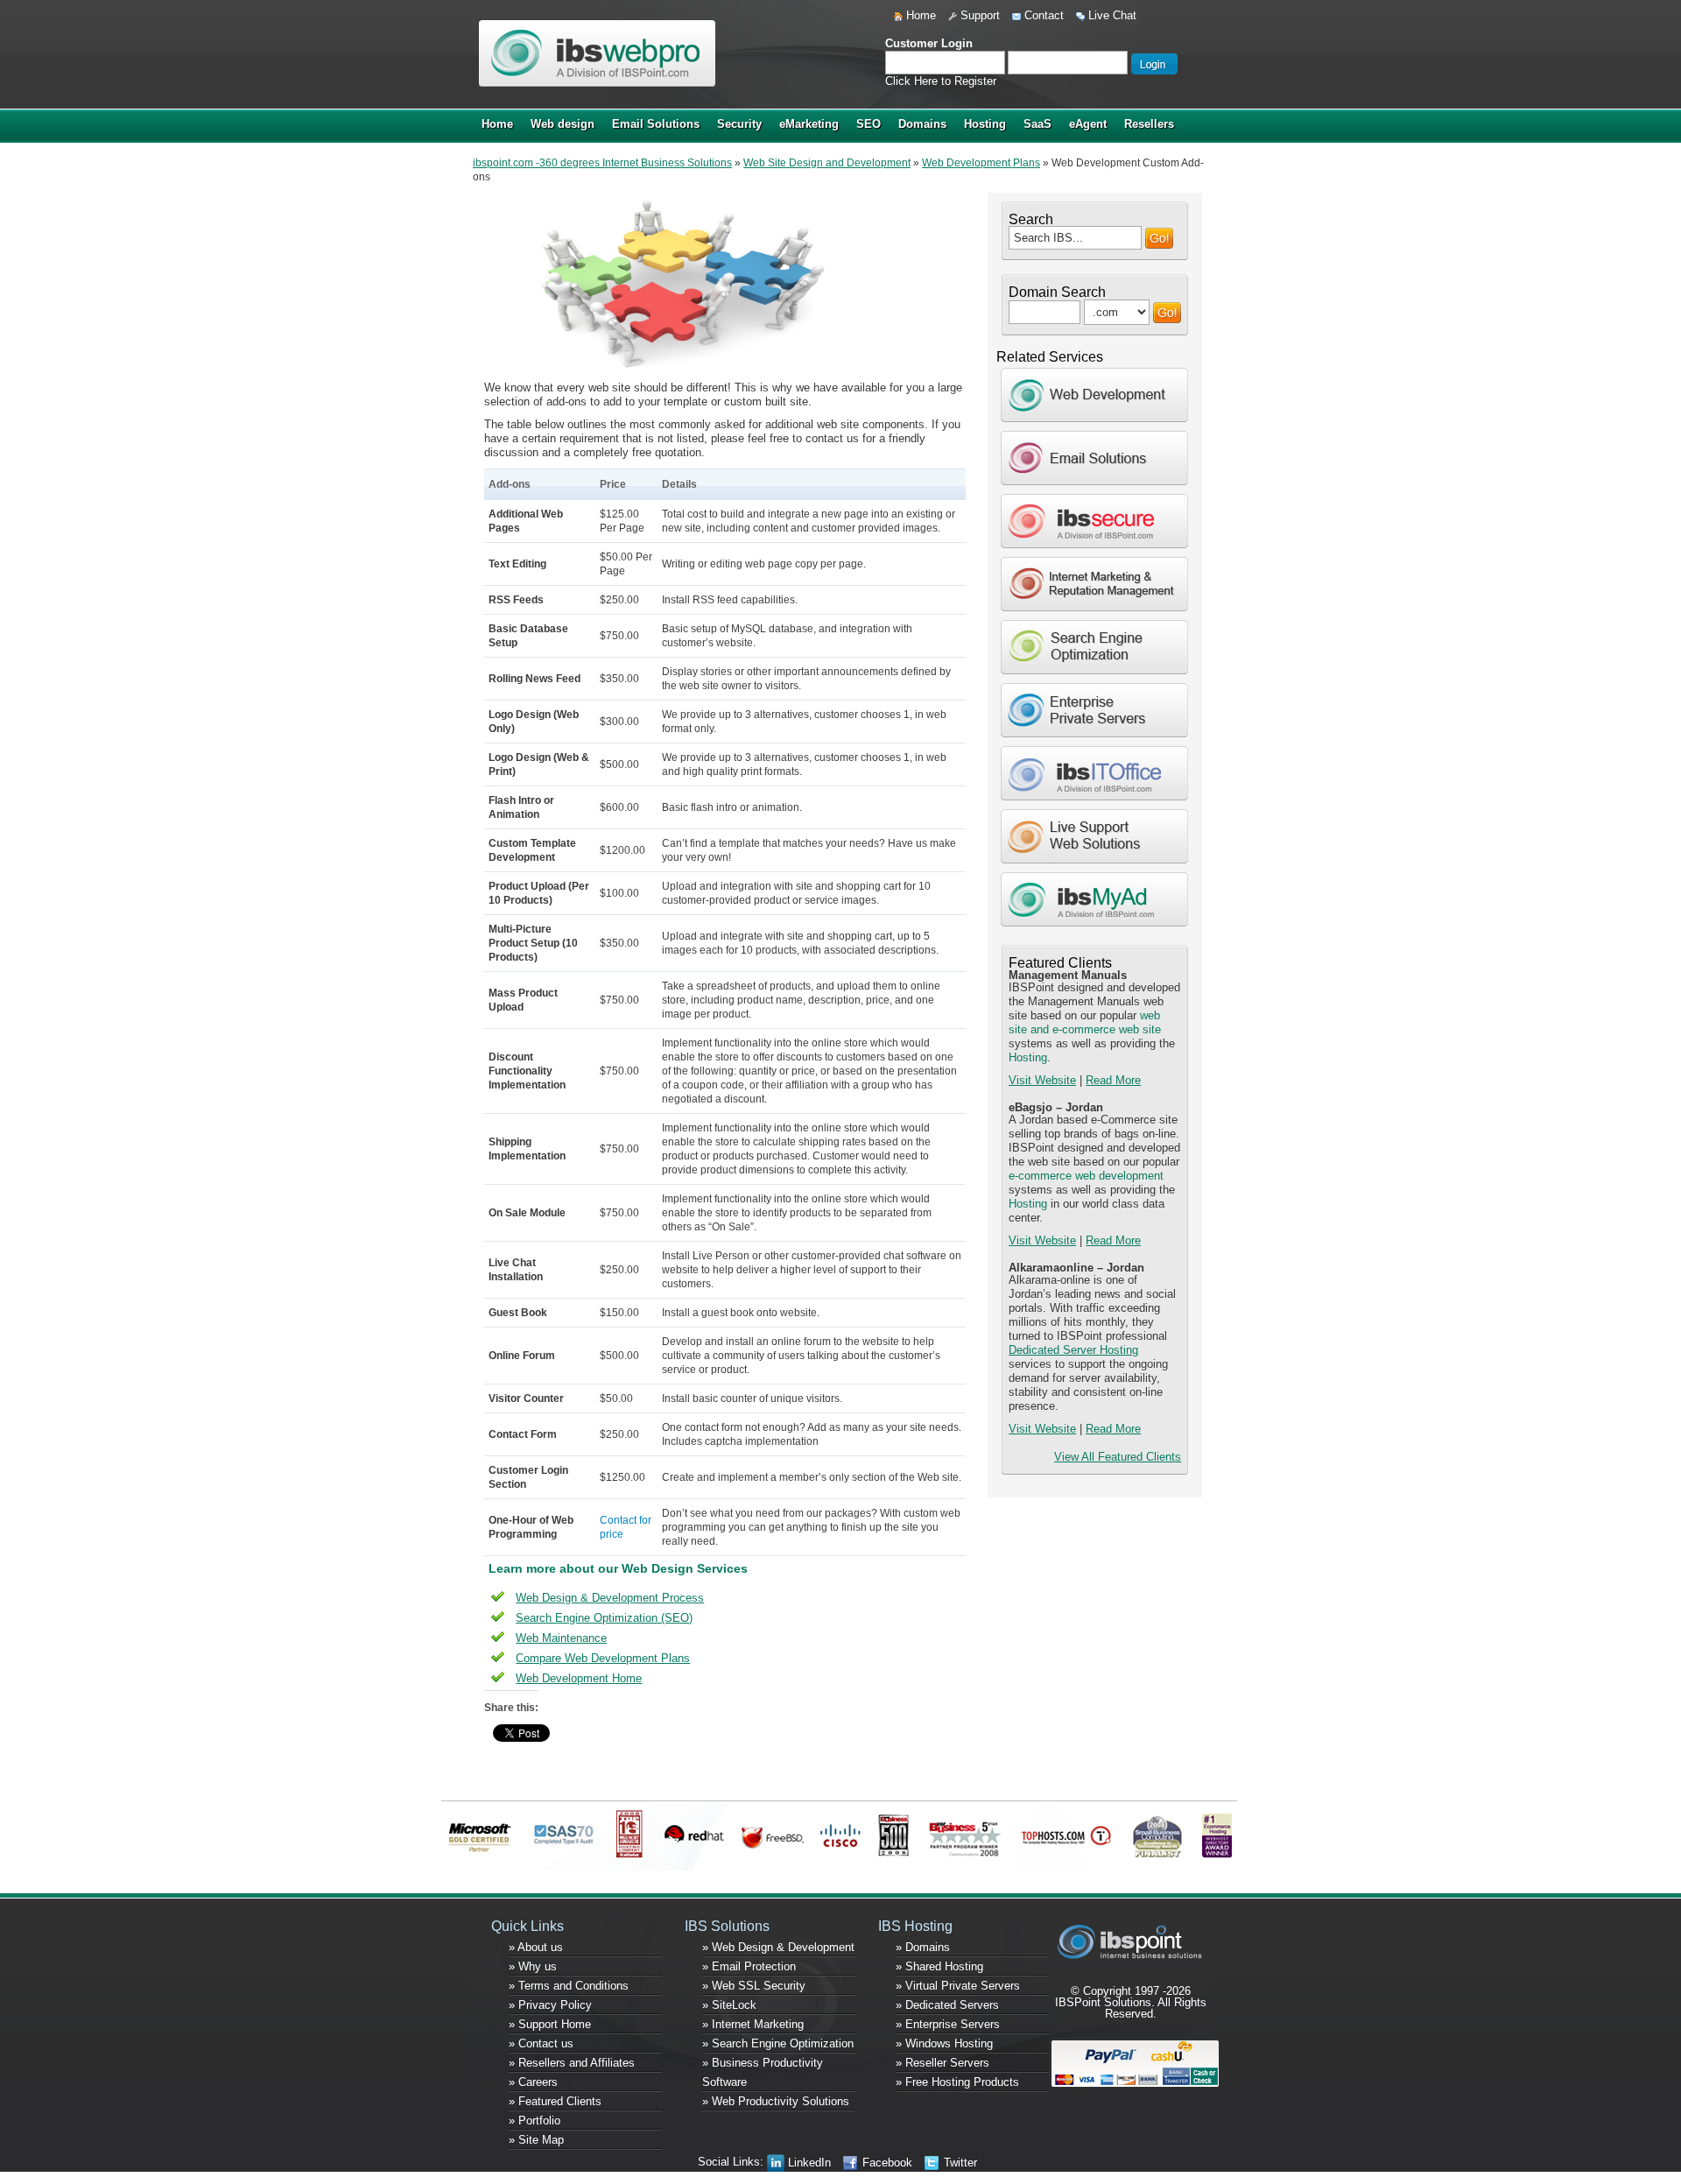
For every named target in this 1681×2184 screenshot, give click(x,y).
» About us (536, 1947)
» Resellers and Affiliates (572, 2063)
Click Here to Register (941, 81)
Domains (922, 124)
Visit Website (1042, 1080)
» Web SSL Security (754, 1986)
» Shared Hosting (939, 1966)
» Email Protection (749, 1966)
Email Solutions (656, 124)
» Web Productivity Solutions (776, 2101)
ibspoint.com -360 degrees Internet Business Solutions (602, 163)
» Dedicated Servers (947, 2005)
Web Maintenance (561, 1638)
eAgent (1088, 124)
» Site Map (536, 2140)
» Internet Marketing (753, 2024)
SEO (869, 124)
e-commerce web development (1086, 1176)
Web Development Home (579, 1678)
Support (978, 15)
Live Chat (1111, 15)
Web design (563, 124)
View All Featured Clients (1118, 1457)
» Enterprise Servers (948, 2024)
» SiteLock (729, 2005)
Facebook (886, 2163)
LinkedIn (808, 2163)
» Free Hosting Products (957, 2082)
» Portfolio (535, 2121)
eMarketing (809, 124)
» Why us (533, 1966)
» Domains (923, 1947)
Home (919, 15)
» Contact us (541, 2043)
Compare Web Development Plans (603, 1658)
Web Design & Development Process (610, 1598)
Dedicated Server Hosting (1073, 1350)
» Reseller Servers (942, 2063)
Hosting (985, 124)
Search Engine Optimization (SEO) (604, 1618)
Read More (1113, 1080)
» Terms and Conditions (569, 1986)
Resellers (1149, 124)
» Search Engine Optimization (778, 2043)
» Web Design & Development (778, 1947)
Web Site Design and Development (827, 163)
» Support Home (550, 2024)
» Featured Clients (555, 2101)
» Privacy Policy (550, 2005)
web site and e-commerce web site (1085, 1022)
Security (739, 124)
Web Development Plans (981, 163)
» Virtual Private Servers (958, 1986)
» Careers (533, 2082)
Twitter (959, 2163)
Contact (1042, 15)
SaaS (1037, 124)
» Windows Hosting (944, 2043)
